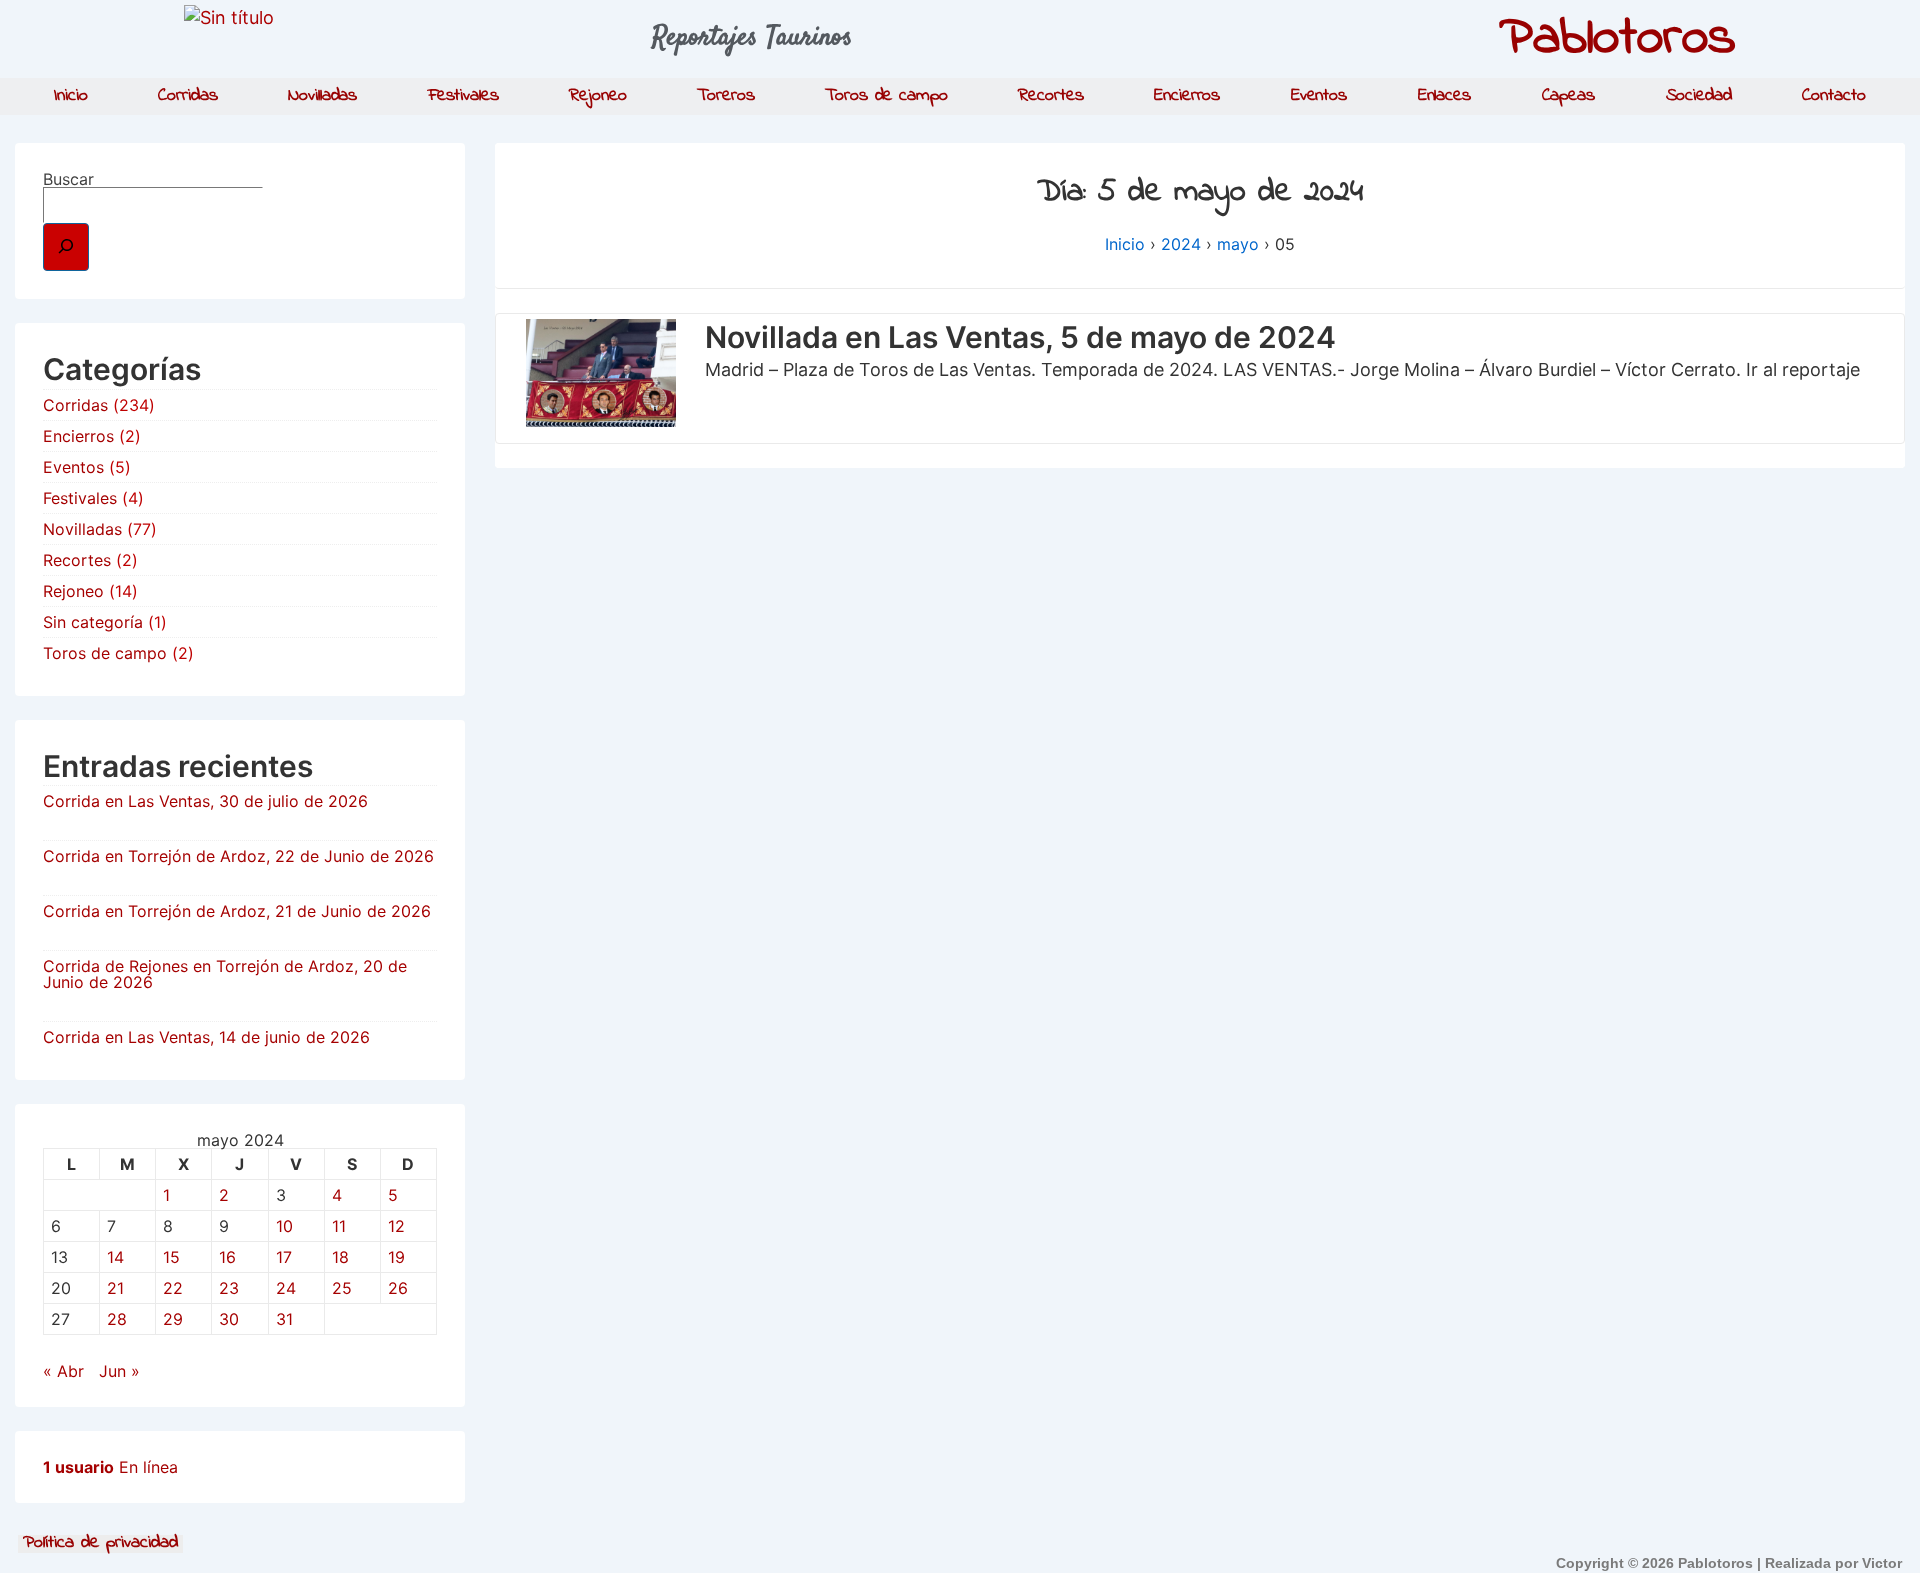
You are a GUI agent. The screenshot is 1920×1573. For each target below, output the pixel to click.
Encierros (1187, 96)
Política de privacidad (100, 1544)
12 (396, 1226)
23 (229, 1288)
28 (117, 1319)
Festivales (463, 96)
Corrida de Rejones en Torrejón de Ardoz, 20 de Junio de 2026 (225, 974)
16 (227, 1257)
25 (342, 1288)
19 (396, 1257)
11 (339, 1226)
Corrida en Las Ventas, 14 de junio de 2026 (206, 1037)
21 (115, 1288)
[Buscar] (66, 247)
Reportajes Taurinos (752, 38)
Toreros (725, 96)
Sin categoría (93, 622)
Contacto (1833, 96)
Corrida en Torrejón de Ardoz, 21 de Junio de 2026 (237, 911)
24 (286, 1288)
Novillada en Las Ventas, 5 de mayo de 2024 (1020, 337)
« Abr (63, 1371)
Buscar (68, 179)
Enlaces (1444, 96)
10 (284, 1226)
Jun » (119, 1371)
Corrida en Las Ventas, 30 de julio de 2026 (205, 801)
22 (173, 1288)
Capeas (1568, 96)
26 (398, 1288)
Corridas (187, 96)
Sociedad (1699, 96)
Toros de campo (886, 96)
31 (284, 1319)
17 (284, 1257)
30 (229, 1319)
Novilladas (322, 96)
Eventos (1319, 96)
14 (115, 1257)
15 (171, 1257)
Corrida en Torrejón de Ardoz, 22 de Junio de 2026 (238, 856)
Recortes (1050, 96)
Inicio (70, 96)
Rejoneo (597, 96)
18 (340, 1257)
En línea (110, 1467)
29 (173, 1319)
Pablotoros (1617, 39)
